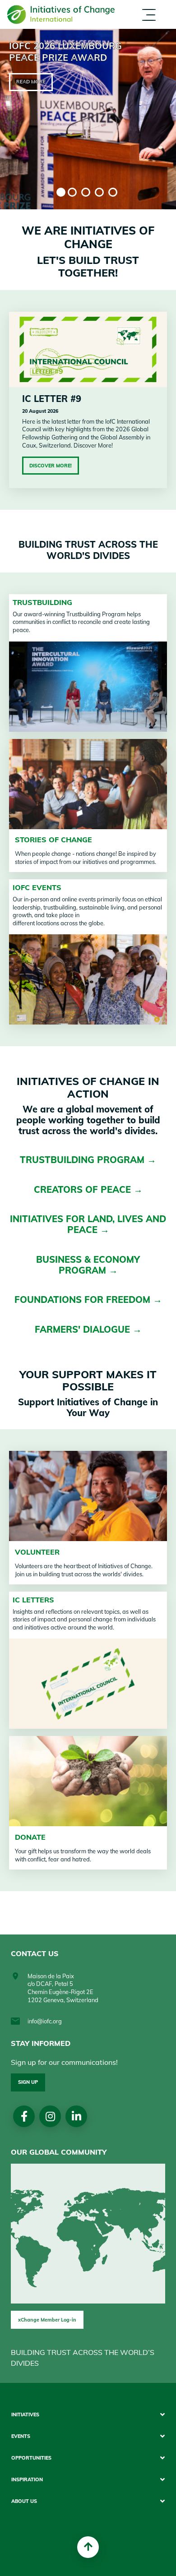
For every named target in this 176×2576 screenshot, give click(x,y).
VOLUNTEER (37, 1552)
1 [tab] (61, 192)
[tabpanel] (88, 119)
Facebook (24, 2116)
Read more (31, 82)
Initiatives (25, 2415)
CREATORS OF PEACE (84, 1189)
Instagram (50, 2116)
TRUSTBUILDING (42, 602)
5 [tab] (113, 192)
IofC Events (37, 887)
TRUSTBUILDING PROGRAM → (88, 1160)
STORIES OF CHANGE (53, 840)
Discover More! (51, 466)
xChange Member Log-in (47, 2320)
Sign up (28, 2082)
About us (99, 31)
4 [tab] (99, 192)
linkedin (76, 2116)
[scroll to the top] (88, 2547)
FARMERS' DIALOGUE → (88, 1329)
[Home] (61, 14)
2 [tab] (72, 192)
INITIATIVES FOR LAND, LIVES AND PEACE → (88, 1224)
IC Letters (33, 1600)
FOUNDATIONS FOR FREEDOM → (88, 1300)
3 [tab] (86, 192)
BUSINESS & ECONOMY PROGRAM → (88, 1265)
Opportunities (31, 2458)
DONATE (30, 1837)
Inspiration (27, 2480)
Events (21, 2436)
